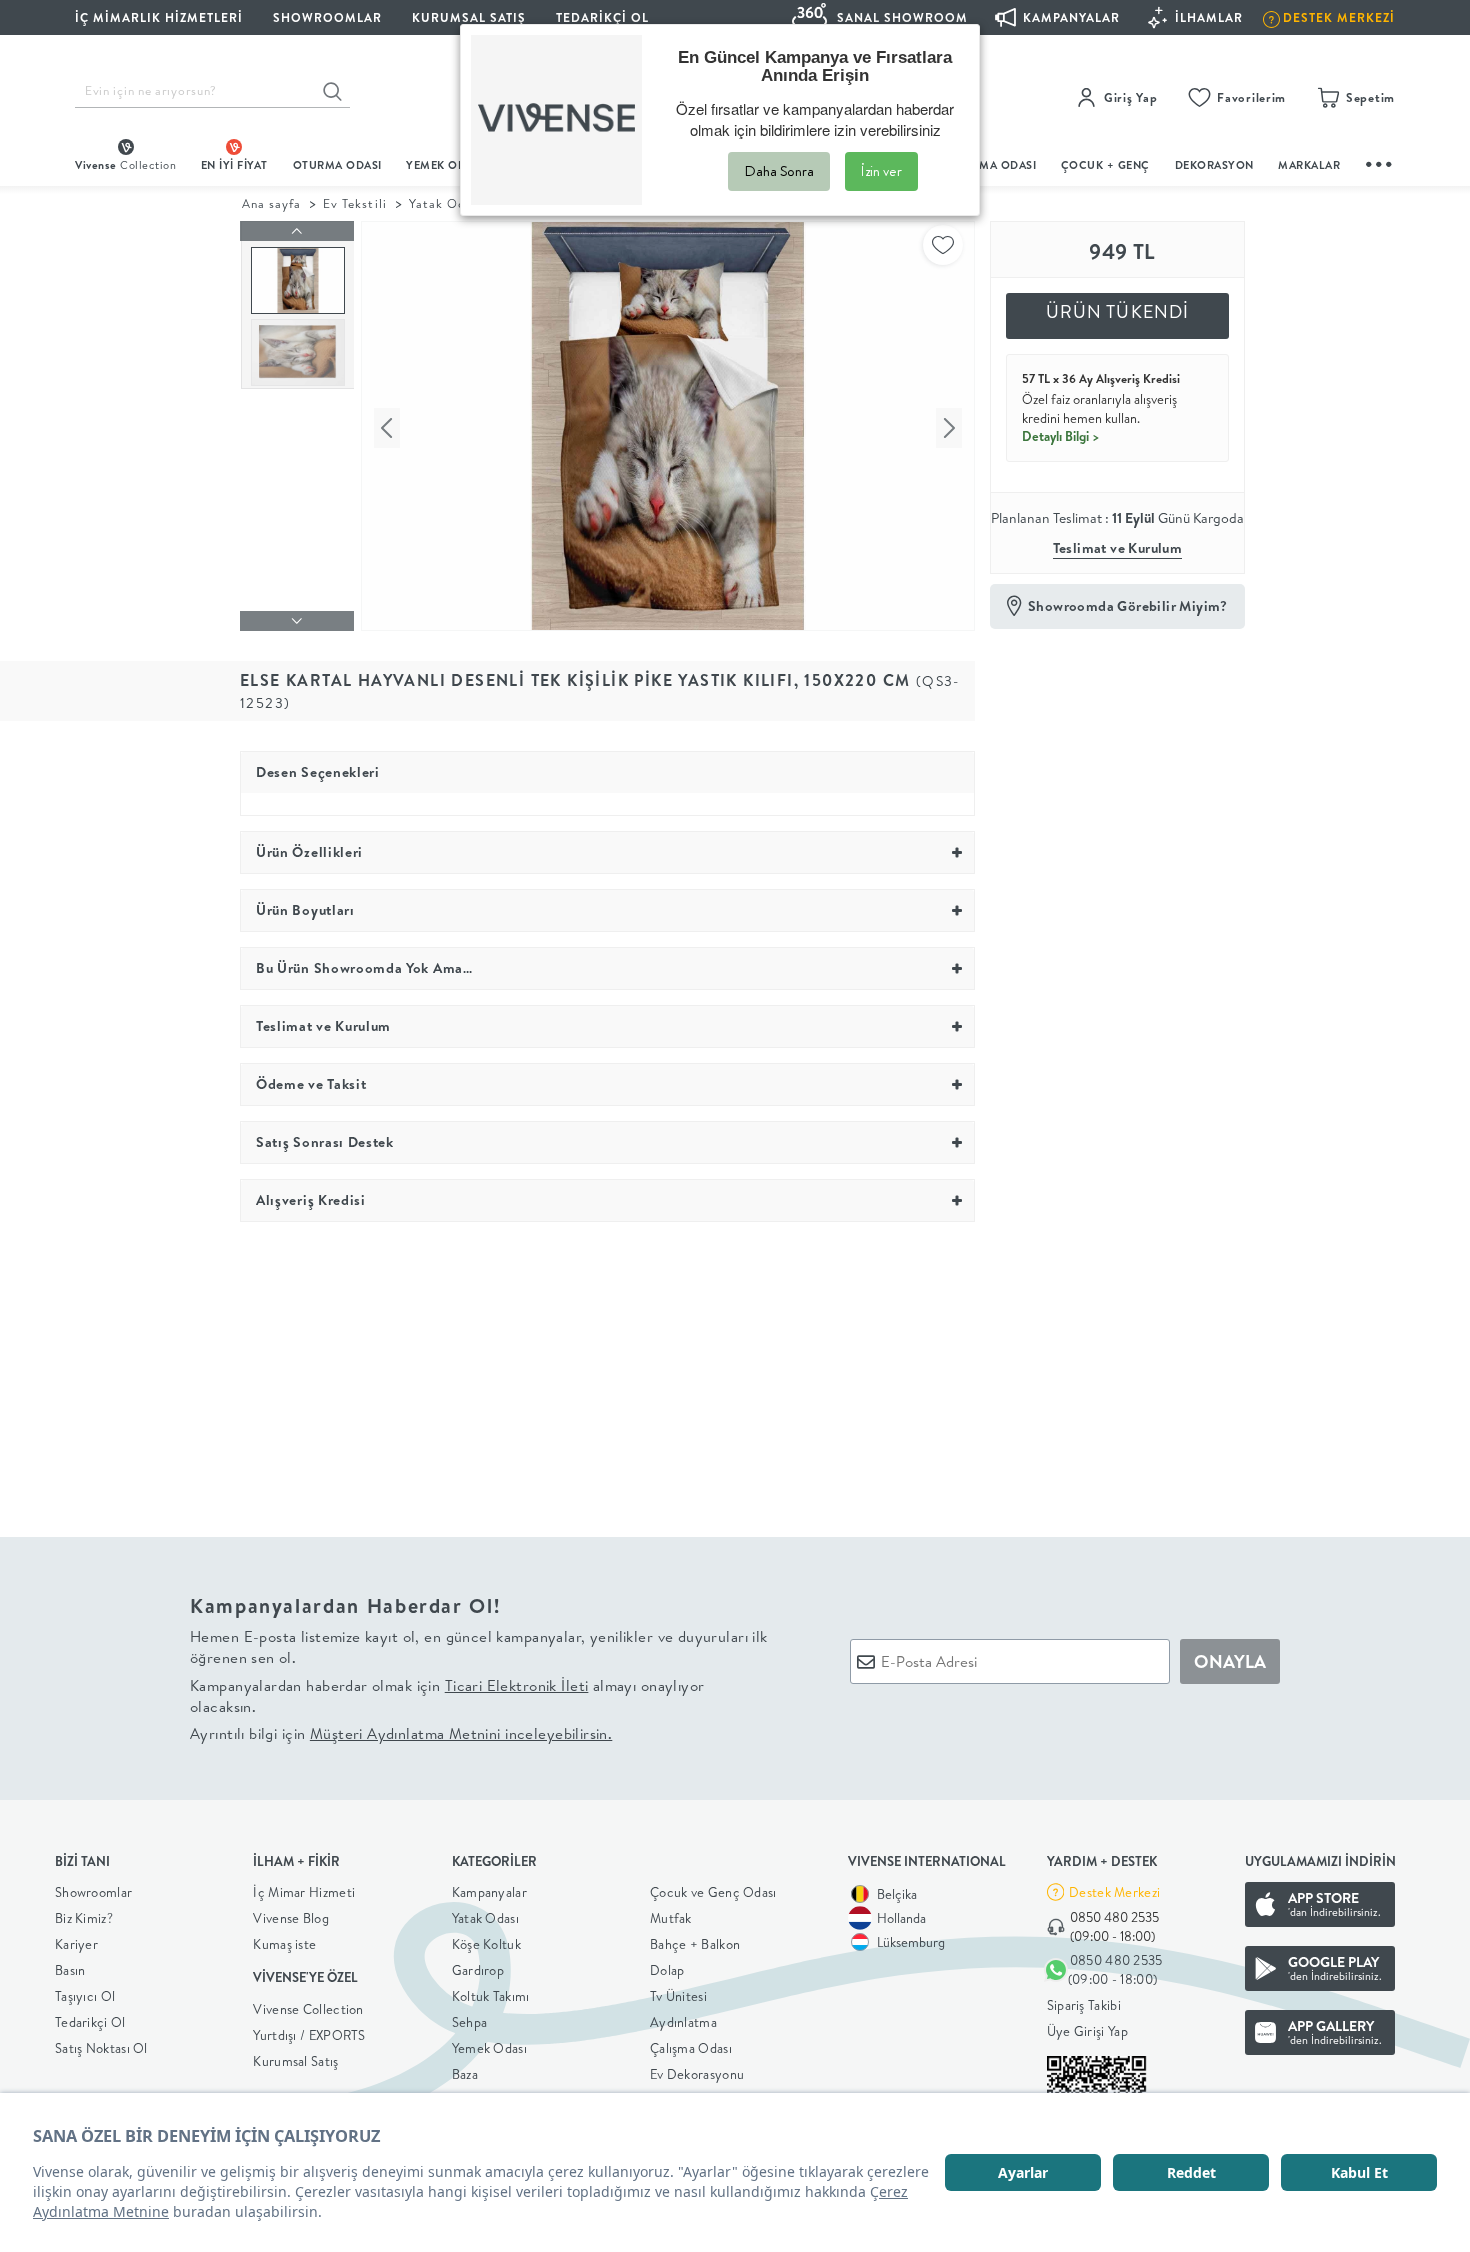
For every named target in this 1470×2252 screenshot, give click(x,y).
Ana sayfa (271, 203)
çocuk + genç (1105, 165)
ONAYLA (1230, 1661)
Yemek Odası (489, 2048)
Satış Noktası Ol (101, 2048)
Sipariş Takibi (1084, 2005)
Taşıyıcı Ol (85, 1996)
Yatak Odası (485, 1918)
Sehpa (470, 2022)
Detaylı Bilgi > (1061, 436)
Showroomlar (93, 1892)
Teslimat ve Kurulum (1118, 548)
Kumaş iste (284, 1944)
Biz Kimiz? (84, 1918)
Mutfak (671, 1918)
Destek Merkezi (1114, 1892)
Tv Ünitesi (678, 1996)
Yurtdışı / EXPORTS (309, 2035)
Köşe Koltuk (486, 1944)
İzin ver (881, 171)
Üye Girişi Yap (1087, 2031)
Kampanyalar (489, 1892)
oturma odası (337, 165)
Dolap (667, 1970)
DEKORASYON (1214, 165)
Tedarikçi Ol (602, 17)
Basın (70, 1970)
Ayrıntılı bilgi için (401, 1733)
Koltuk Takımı (491, 1996)
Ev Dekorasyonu (697, 2074)
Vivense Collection (308, 2009)
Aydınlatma (683, 2022)
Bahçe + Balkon (695, 1944)
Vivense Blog (291, 1918)
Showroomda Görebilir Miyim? (1128, 606)
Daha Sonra (779, 171)
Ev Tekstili (354, 203)
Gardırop (478, 1970)
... (1380, 161)
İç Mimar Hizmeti (304, 1892)
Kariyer (76, 1944)
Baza (465, 2074)
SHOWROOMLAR (327, 17)
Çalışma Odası (691, 2048)
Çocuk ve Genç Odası (713, 1892)
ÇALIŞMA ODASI (992, 165)
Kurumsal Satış (295, 2061)
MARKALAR (1309, 165)
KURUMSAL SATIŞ (469, 17)
